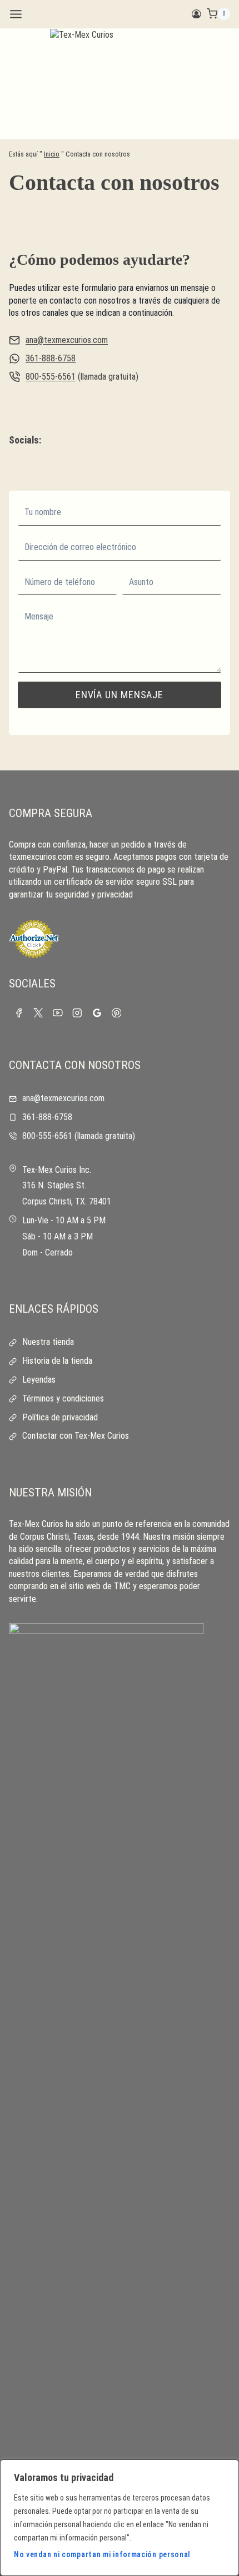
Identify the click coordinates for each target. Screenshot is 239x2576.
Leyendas (39, 1380)
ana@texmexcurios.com (67, 340)
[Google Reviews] (97, 1013)
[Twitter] (38, 1013)
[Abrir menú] (16, 14)
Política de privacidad (60, 1417)
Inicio (52, 154)
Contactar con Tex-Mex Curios (76, 1436)
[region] (120, 2518)
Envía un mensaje (120, 695)
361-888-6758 (51, 358)
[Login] (196, 14)
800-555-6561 (51, 377)
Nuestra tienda (48, 1342)
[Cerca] (227, 2469)
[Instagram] (78, 1013)
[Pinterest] (116, 1013)
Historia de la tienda (57, 1361)
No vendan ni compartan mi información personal (102, 2554)
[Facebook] (19, 1013)
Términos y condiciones (63, 1398)
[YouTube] (58, 1013)
